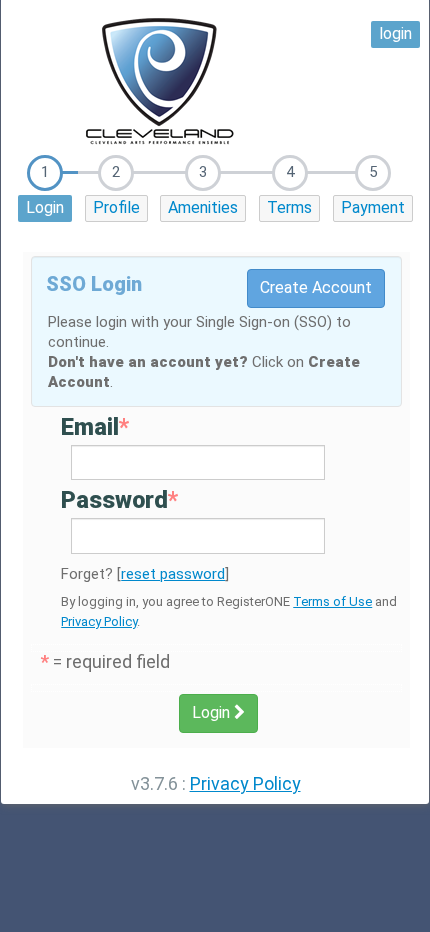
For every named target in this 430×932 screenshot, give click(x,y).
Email (95, 427)
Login (45, 207)
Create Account (316, 287)
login (395, 33)
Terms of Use (332, 601)
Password (119, 500)
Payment (373, 207)
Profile (116, 207)
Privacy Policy (99, 621)
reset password (173, 574)
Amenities (203, 207)
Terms (289, 207)
